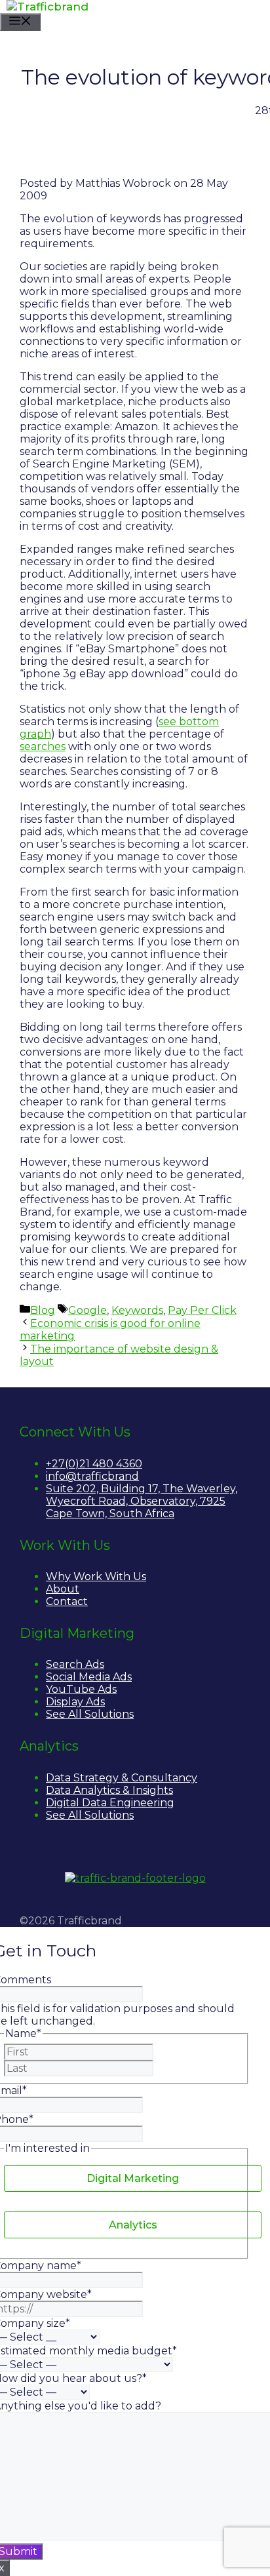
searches (43, 746)
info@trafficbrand (92, 1476)
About (63, 1589)
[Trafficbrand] (48, 7)
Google (87, 1310)
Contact (67, 1601)
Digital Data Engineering (110, 1803)
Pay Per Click (202, 1310)
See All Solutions (90, 1714)
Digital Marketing (133, 2178)
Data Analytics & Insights (109, 1790)
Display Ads (75, 1702)
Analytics (133, 2225)
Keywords (137, 1310)
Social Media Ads (89, 1677)
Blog (43, 1310)
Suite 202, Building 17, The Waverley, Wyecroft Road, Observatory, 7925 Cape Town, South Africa (142, 1501)
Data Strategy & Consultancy (122, 1778)
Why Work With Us (96, 1576)
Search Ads (75, 1664)
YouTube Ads (81, 1689)
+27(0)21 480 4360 (94, 1464)
